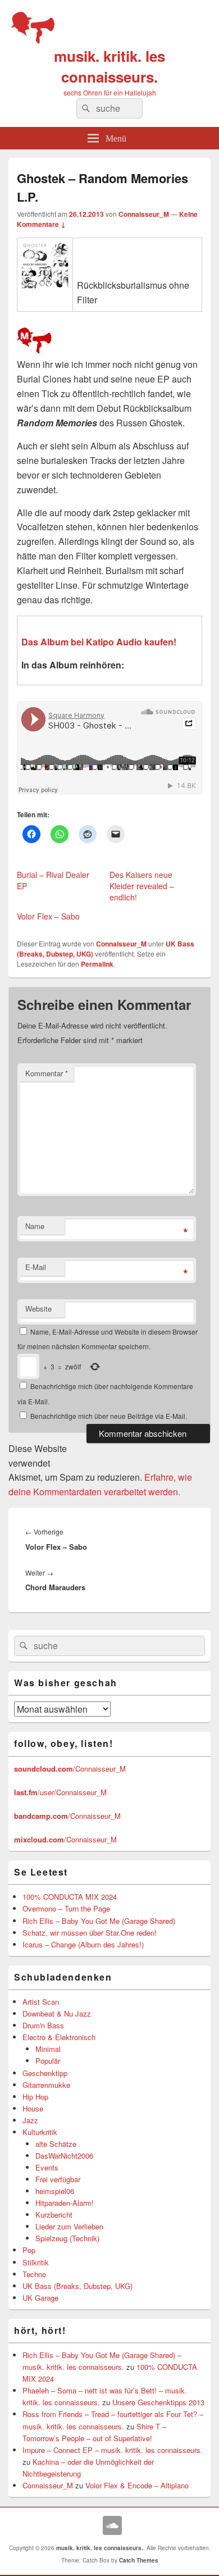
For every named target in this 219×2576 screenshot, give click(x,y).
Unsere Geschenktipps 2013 (158, 2402)
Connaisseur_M (144, 214)
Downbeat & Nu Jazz (57, 2013)
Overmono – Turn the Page (66, 1908)
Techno (34, 2274)
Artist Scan (41, 2002)
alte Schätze (56, 2144)
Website (38, 1309)
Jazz (30, 2120)
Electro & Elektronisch (59, 2037)
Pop (29, 2250)
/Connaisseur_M (70, 1769)
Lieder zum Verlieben (69, 2226)
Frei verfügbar (58, 2179)
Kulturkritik (40, 2132)
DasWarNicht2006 (64, 2156)
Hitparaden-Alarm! (65, 2203)
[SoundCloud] (112, 2525)
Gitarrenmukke (46, 2085)
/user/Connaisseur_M (60, 1792)
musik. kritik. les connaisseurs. (109, 66)
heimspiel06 (55, 2191)
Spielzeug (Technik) (67, 2238)
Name (35, 1226)
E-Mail (36, 1267)
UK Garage (40, 2298)
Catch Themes (139, 2560)
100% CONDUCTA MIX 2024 (70, 1897)
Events (47, 2167)
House (33, 2108)
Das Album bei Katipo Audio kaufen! (99, 642)
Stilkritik (36, 2262)
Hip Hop (35, 2097)
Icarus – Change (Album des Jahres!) (83, 1944)
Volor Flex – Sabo (48, 916)
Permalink (97, 964)
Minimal (48, 2049)
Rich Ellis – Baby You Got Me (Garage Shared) (99, 1921)
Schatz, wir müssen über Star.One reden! (90, 1933)
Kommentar (47, 1073)
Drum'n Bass (43, 2025)
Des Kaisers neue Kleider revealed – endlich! (142, 886)
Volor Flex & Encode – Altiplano (137, 2485)
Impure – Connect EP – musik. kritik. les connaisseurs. (113, 2450)
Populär (48, 2061)
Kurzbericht (54, 2215)
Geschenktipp (45, 2073)
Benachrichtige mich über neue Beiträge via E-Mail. (109, 1416)
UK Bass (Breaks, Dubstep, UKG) (77, 2286)
